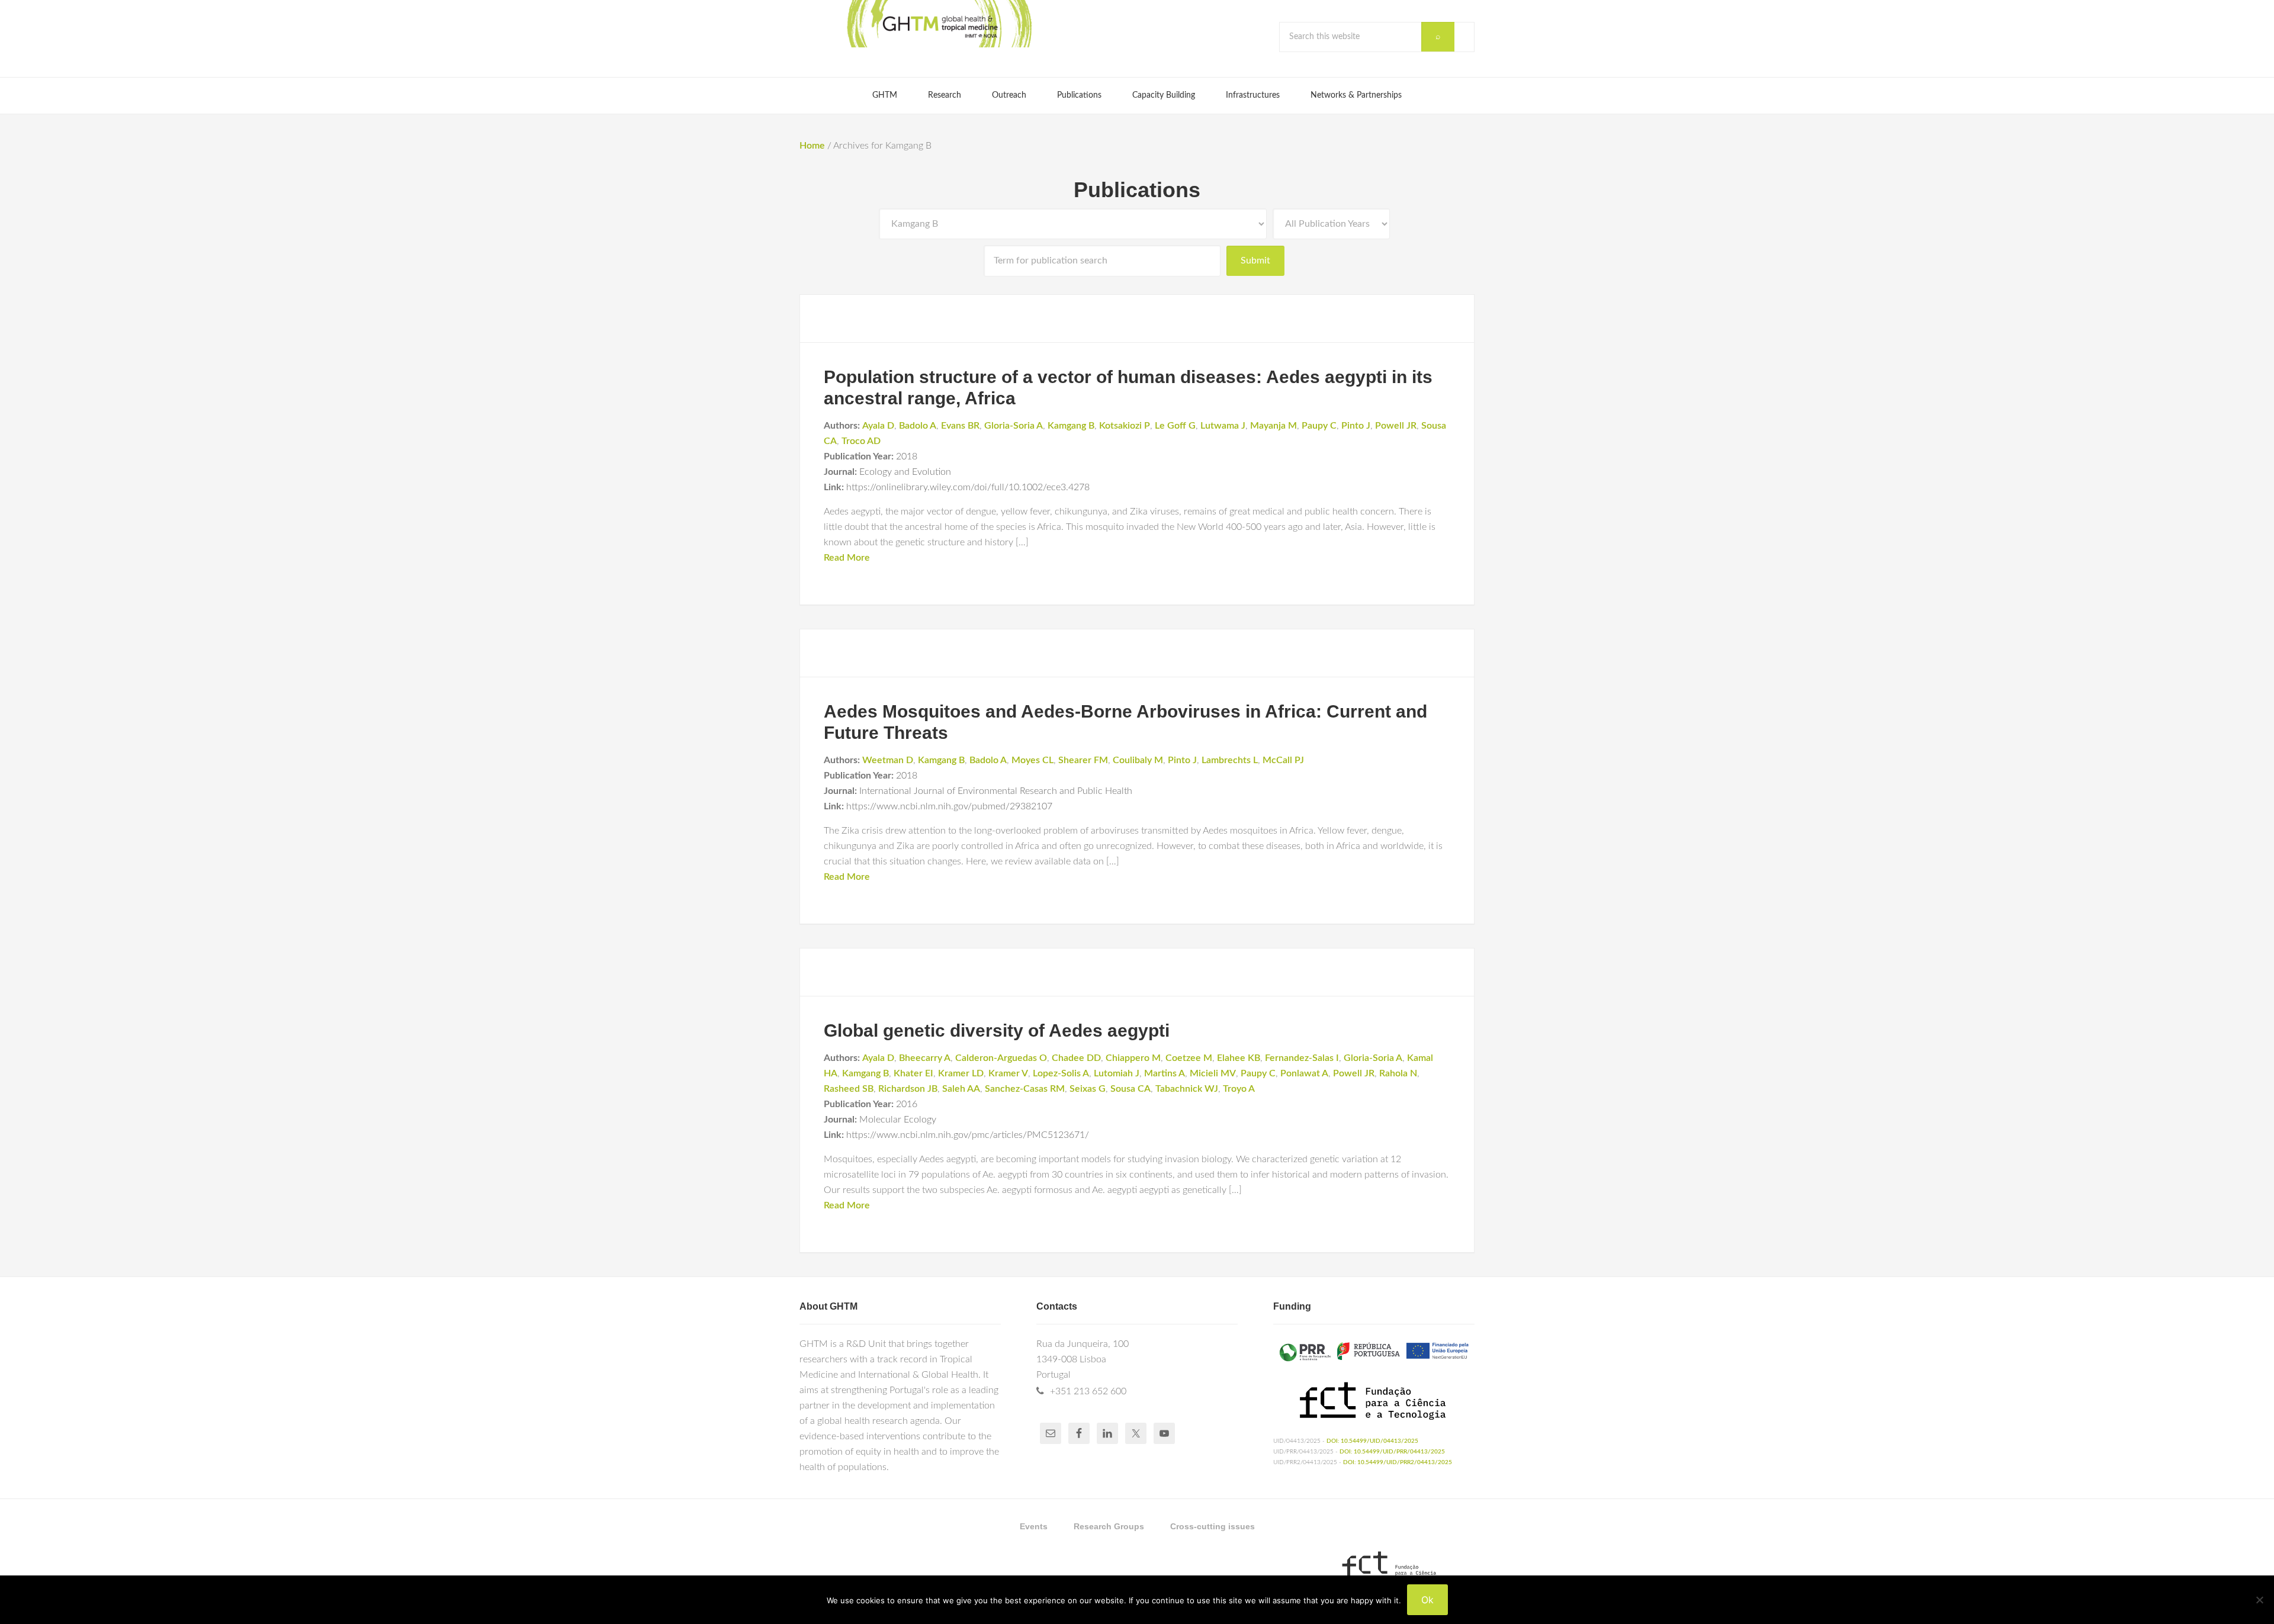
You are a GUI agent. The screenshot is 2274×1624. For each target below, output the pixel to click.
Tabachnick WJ (1187, 1089)
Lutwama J (1223, 426)
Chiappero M (1133, 1058)
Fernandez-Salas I (1302, 1058)
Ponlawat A (1304, 1073)
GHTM (939, 24)
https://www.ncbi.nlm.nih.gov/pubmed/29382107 (949, 806)
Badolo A (918, 426)
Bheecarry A (925, 1058)
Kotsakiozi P (1125, 426)
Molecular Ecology (898, 1120)
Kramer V (1008, 1073)
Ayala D (878, 426)
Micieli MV (1213, 1073)
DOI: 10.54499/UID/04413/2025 (1372, 1441)
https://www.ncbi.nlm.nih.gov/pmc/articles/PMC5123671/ (968, 1135)
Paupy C (1319, 426)
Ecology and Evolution (905, 472)
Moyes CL (1032, 760)
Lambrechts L (1230, 760)
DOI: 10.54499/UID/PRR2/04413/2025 (1398, 1462)
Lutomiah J (1117, 1073)
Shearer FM (1083, 760)
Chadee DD (1076, 1058)
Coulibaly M (1138, 760)
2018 (907, 456)
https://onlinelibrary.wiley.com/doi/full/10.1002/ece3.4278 (968, 487)
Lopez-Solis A (1061, 1073)
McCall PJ (1283, 760)
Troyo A (1239, 1089)
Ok (1427, 1600)
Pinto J (1356, 426)
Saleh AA (961, 1089)
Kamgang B (1071, 426)
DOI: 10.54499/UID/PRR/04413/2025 (1392, 1452)
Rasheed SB (849, 1089)
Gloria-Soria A (1014, 426)
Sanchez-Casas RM (1025, 1089)
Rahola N (1398, 1073)
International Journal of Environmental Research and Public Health (996, 791)
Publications (1137, 190)
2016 (907, 1104)
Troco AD (861, 441)
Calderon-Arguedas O (1001, 1058)
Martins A (1165, 1073)
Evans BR (960, 426)
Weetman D (888, 760)
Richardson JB (908, 1089)
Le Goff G (1175, 426)
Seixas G (1088, 1089)
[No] (2259, 1600)
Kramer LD (961, 1073)
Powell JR (1396, 426)
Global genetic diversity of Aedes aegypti (997, 1030)
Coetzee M (1189, 1058)
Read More (847, 558)
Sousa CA (1130, 1089)
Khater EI (913, 1073)
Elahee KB (1239, 1058)
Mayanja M (1273, 426)
